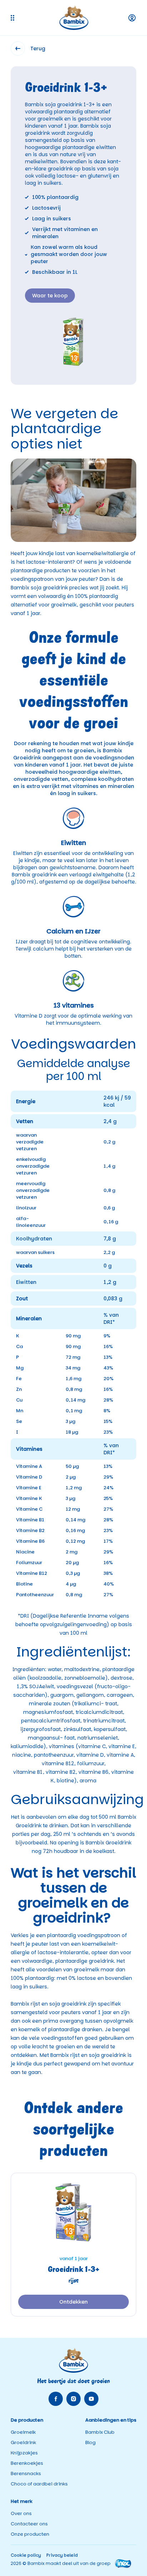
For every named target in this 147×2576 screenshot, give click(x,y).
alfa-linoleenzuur (31, 1222)
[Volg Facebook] (56, 2399)
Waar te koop (50, 296)
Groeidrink (23, 2442)
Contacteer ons (29, 2524)
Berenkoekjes (27, 2463)
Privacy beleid (62, 2555)
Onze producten (30, 2534)
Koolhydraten (34, 1239)
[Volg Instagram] (73, 2399)
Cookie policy (26, 2555)
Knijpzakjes (24, 2453)
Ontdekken (73, 2302)
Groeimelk (23, 2432)
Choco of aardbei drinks (39, 2484)
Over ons (21, 2513)
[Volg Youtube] (91, 2399)
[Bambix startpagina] (74, 18)
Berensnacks (26, 2473)
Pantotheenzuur (36, 1595)
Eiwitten (26, 1282)
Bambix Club (100, 2432)
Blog (90, 2442)
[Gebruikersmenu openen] (132, 18)
